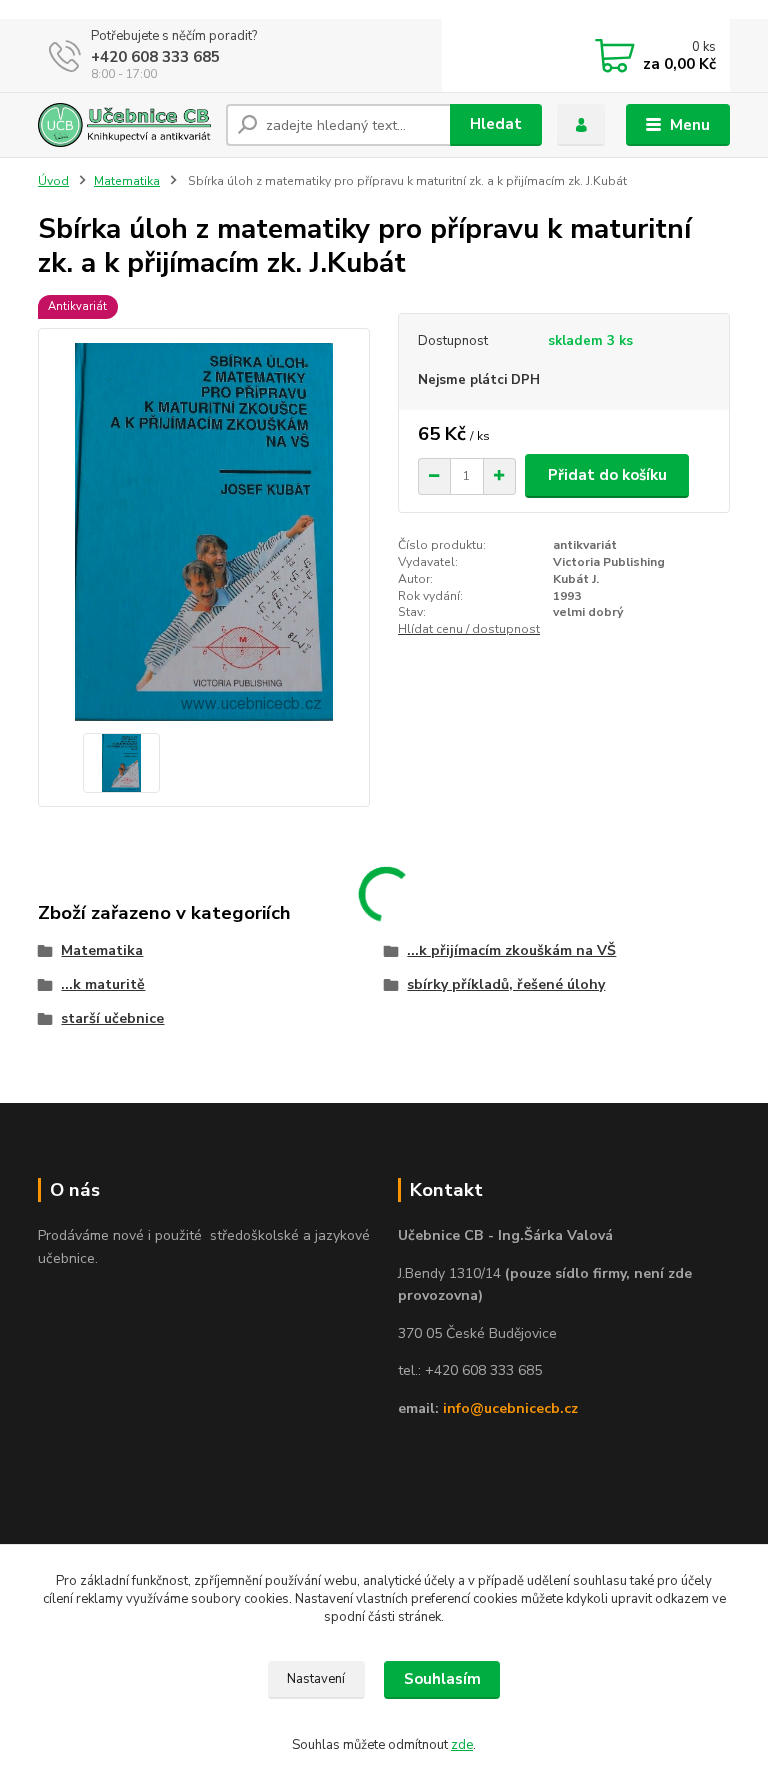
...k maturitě (103, 984)
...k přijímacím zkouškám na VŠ (511, 950)
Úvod (53, 181)
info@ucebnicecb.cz (510, 1408)
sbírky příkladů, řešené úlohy (506, 984)
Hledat (496, 124)
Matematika (127, 181)
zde (462, 1745)
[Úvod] (124, 125)
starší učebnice (112, 1018)
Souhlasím (442, 1679)
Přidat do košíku (607, 475)
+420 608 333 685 (155, 57)
